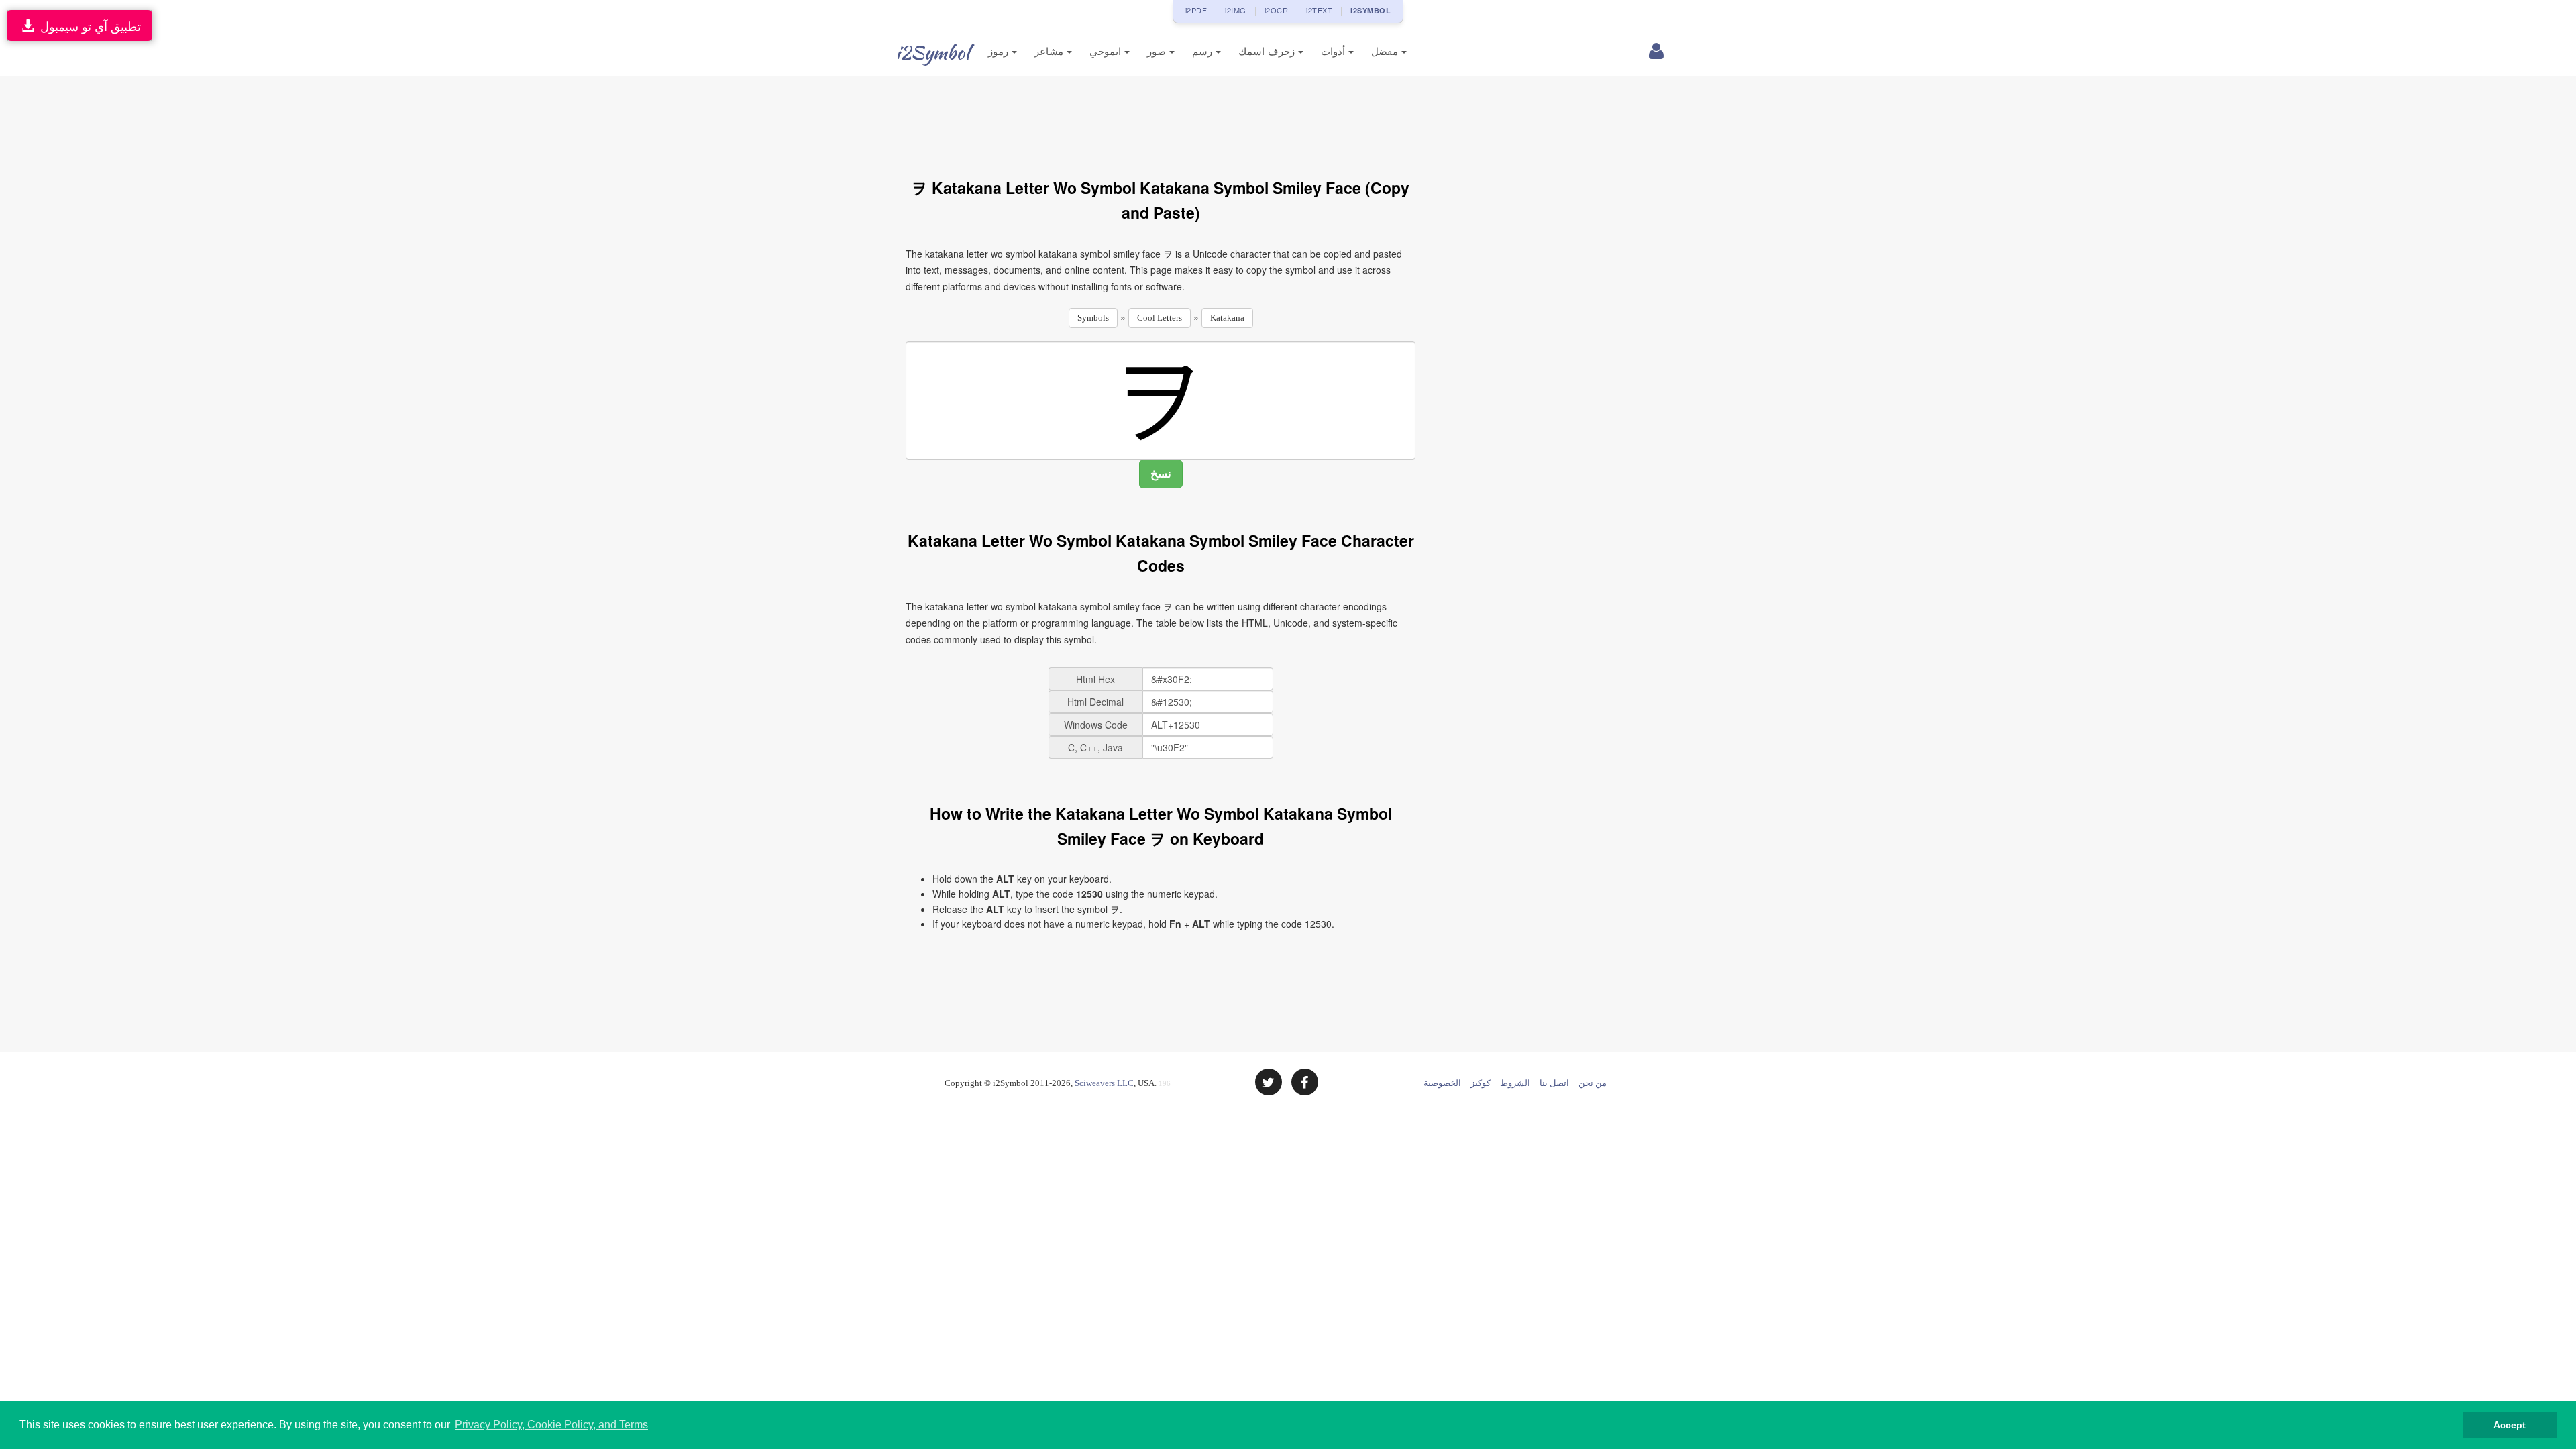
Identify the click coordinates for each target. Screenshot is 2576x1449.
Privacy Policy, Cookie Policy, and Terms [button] (551, 1425)
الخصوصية (1442, 1083)
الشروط (1515, 1083)
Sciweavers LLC (1104, 1083)
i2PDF (1196, 10)
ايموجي (1107, 51)
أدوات (1335, 51)
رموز (1000, 51)
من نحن (1593, 1083)
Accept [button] (2510, 1425)
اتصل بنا (1554, 1083)
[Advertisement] (1161, 119)
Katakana (1227, 318)
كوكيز (1481, 1083)
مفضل (1386, 51)
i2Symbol (932, 52)
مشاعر (1051, 51)
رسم (1204, 51)
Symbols (1093, 318)
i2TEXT (1319, 10)
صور (1158, 51)
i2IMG (1236, 10)
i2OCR (1277, 10)
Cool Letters (1160, 318)
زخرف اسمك (1268, 51)
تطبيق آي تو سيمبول (87, 25)
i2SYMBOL (1371, 10)
